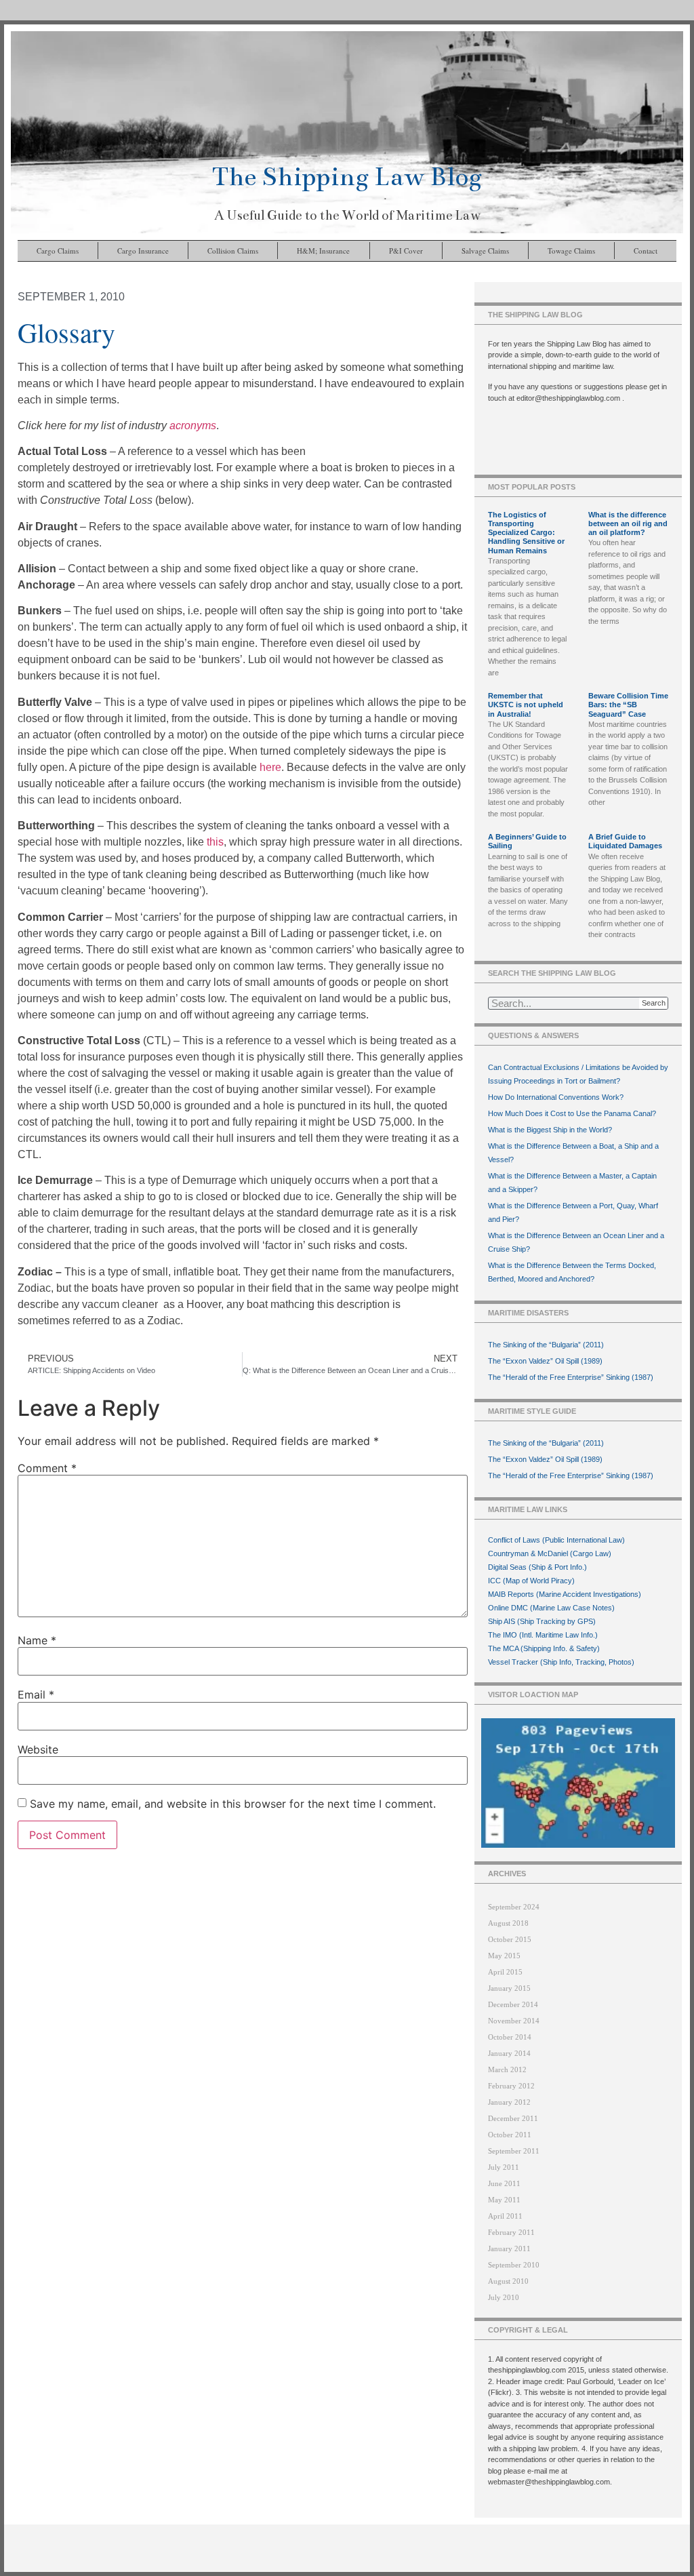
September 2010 (514, 2265)
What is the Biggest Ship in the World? (550, 1130)
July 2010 (504, 2297)
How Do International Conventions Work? (556, 1097)
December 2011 (513, 2118)
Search (654, 1003)
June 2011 (504, 2183)
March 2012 (507, 2069)
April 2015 (505, 1972)
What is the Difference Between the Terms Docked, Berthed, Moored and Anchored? (572, 1272)
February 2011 (511, 2232)
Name (37, 1640)
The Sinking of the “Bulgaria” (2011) (546, 1345)
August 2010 (508, 2281)
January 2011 (509, 2248)
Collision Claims (233, 251)
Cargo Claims (58, 251)
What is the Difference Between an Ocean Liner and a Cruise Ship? (576, 1242)
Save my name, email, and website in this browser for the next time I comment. (233, 1804)
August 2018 (508, 1923)
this (215, 842)
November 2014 (514, 2021)
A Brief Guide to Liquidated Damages (625, 841)
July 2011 (504, 2167)
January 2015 (509, 1988)
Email (36, 1695)
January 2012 (509, 2102)
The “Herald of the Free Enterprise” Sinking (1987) (571, 1377)
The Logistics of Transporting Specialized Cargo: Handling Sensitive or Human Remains (526, 533)
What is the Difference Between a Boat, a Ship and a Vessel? (573, 1153)
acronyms (193, 425)
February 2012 (511, 2086)
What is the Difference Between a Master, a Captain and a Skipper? (572, 1183)
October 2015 (510, 1939)
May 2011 (504, 2200)
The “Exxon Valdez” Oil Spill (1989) (545, 1361)
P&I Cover (406, 251)
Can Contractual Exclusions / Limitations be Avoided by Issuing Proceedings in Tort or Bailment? (578, 1074)
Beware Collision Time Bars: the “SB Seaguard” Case (628, 705)
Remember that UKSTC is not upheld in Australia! (526, 705)
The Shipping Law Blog (347, 177)
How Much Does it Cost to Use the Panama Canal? (572, 1113)
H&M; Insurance (323, 251)
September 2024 (514, 1907)
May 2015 (504, 1956)
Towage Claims (571, 251)
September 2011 (514, 2151)
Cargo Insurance (143, 251)
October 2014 (510, 2037)
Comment (47, 1468)
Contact (646, 251)
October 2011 (510, 2135)
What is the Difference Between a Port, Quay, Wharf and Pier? (573, 1212)
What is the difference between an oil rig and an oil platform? (628, 523)
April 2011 (505, 2216)
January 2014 (509, 2053)
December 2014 (513, 2004)
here (270, 767)
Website (38, 1749)
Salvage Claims (485, 251)
